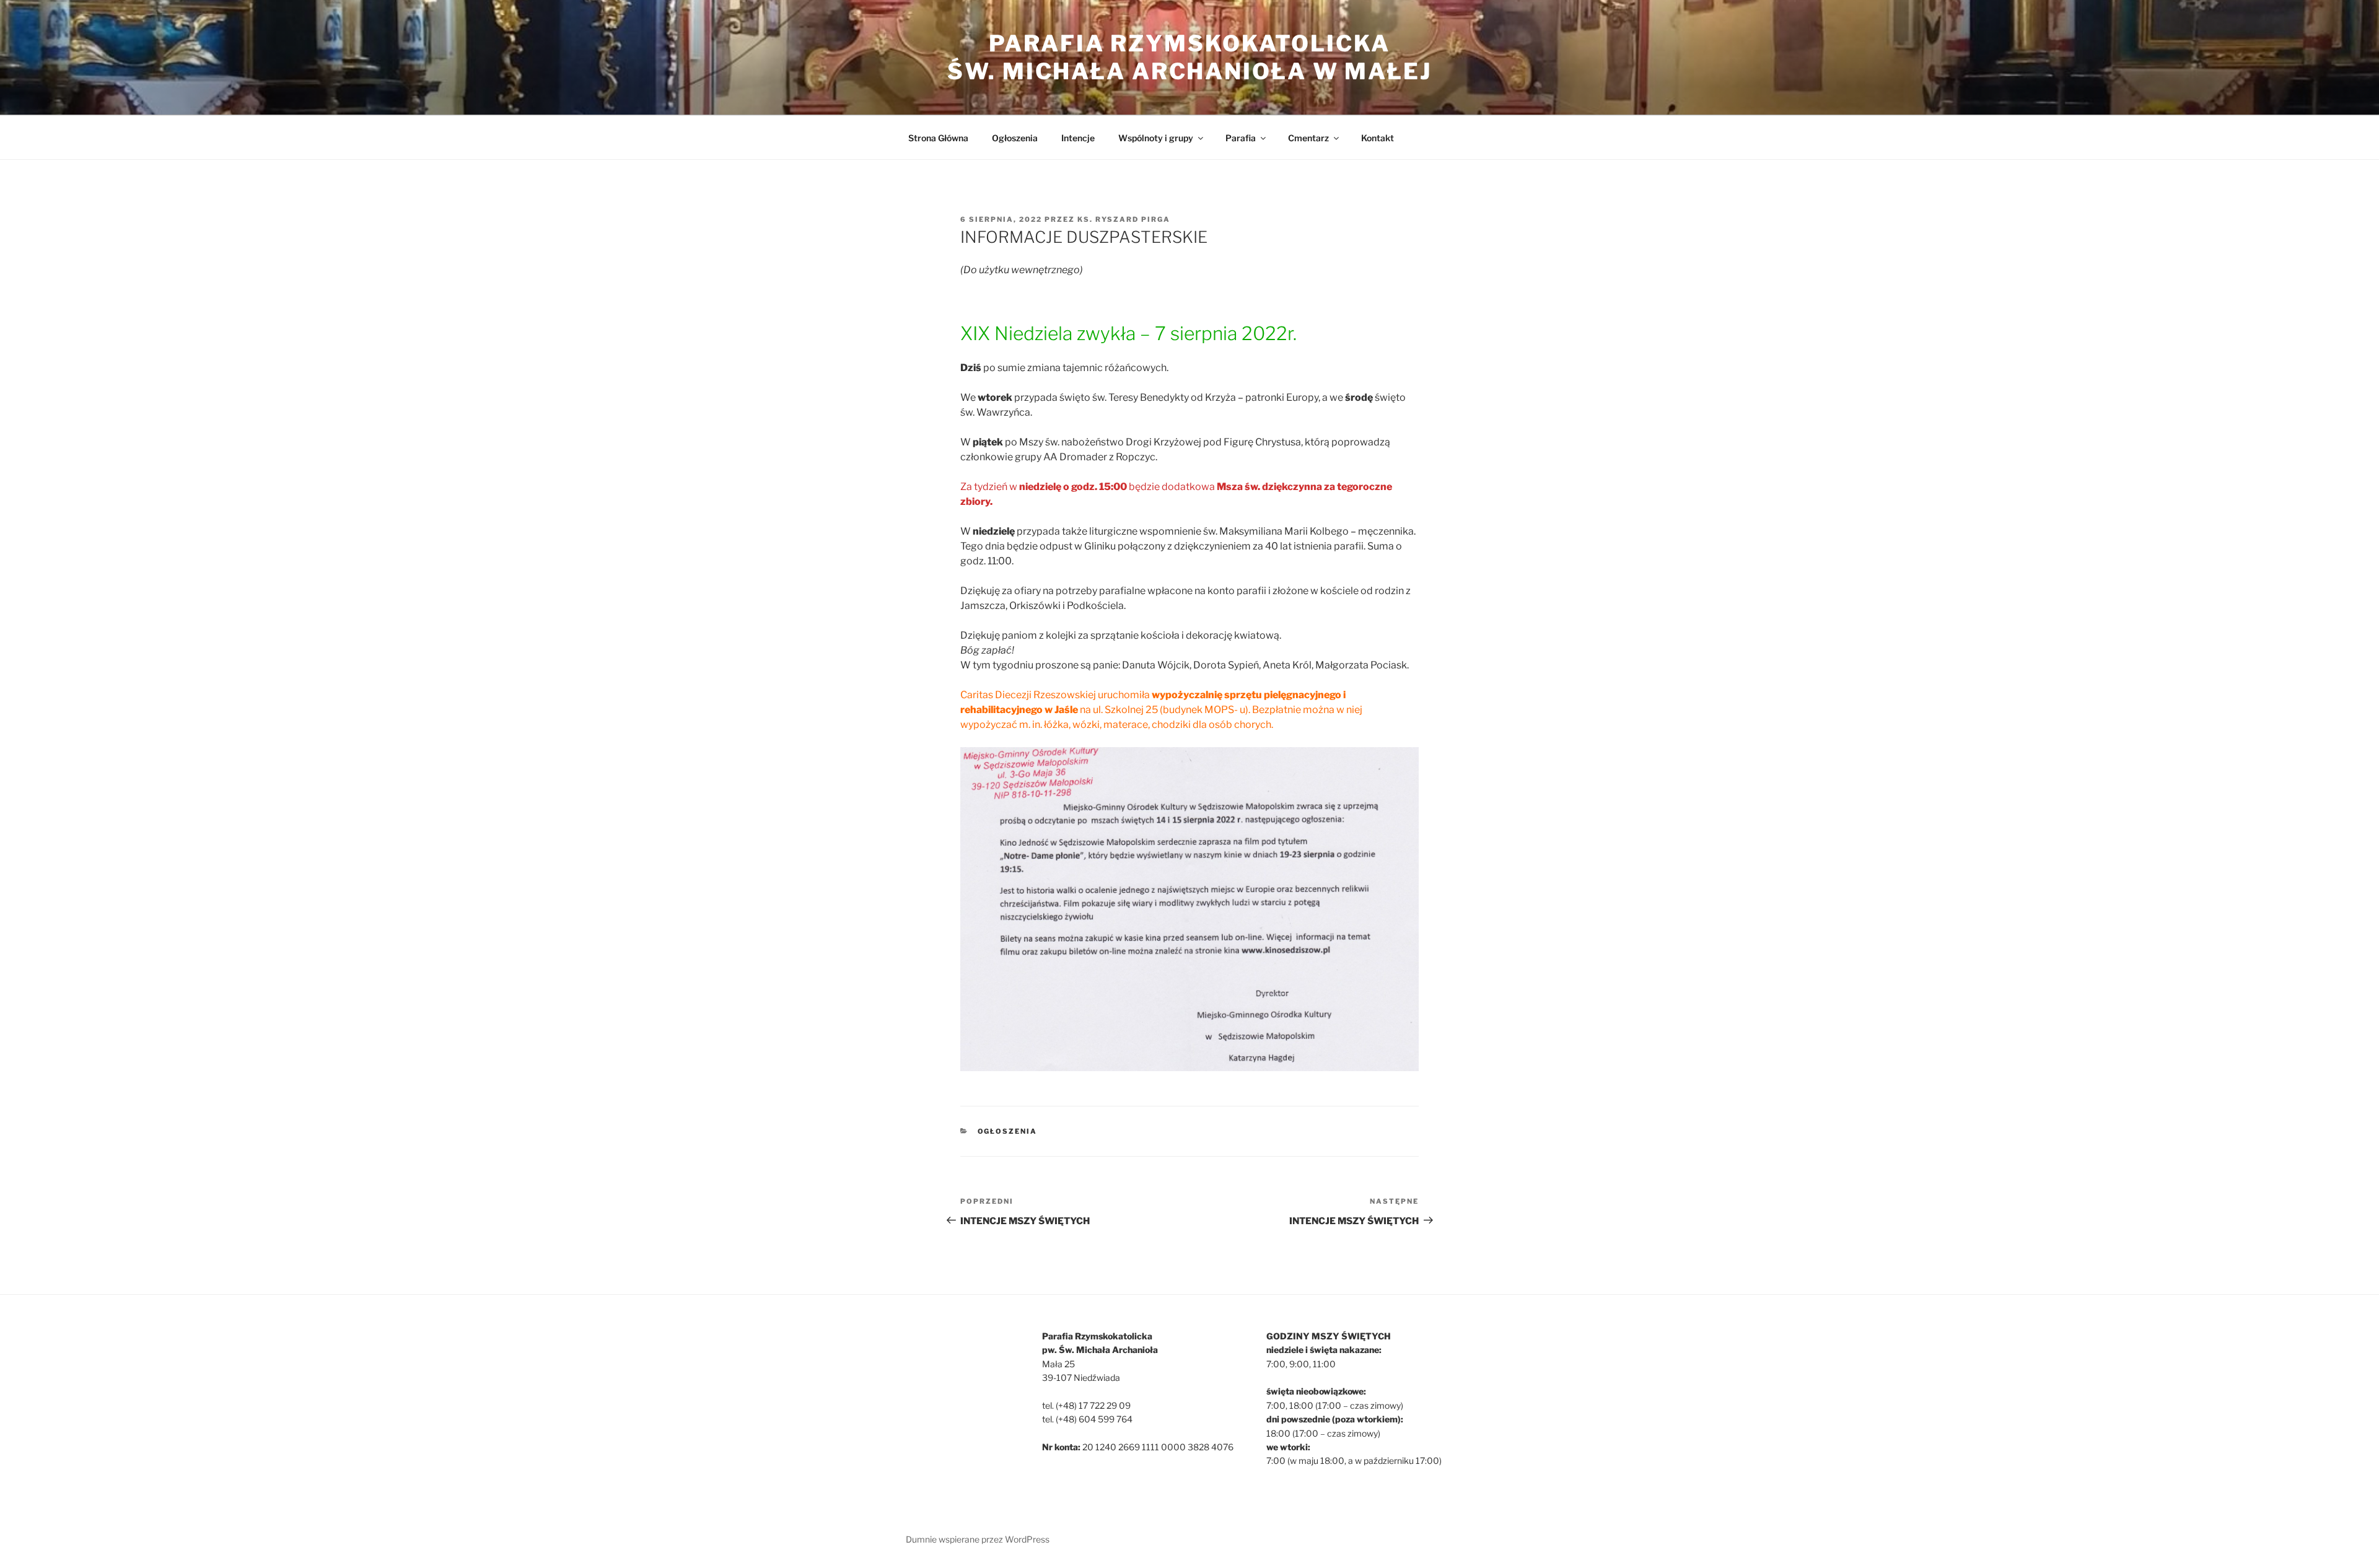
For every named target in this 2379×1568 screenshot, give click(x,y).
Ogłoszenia (1015, 138)
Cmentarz (1308, 138)
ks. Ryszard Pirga (1124, 219)
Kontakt (1378, 138)
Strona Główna (938, 138)
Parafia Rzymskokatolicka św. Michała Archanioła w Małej (1189, 57)
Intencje (1078, 138)
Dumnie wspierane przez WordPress (978, 1539)
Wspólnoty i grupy (1156, 138)
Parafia (1241, 138)
